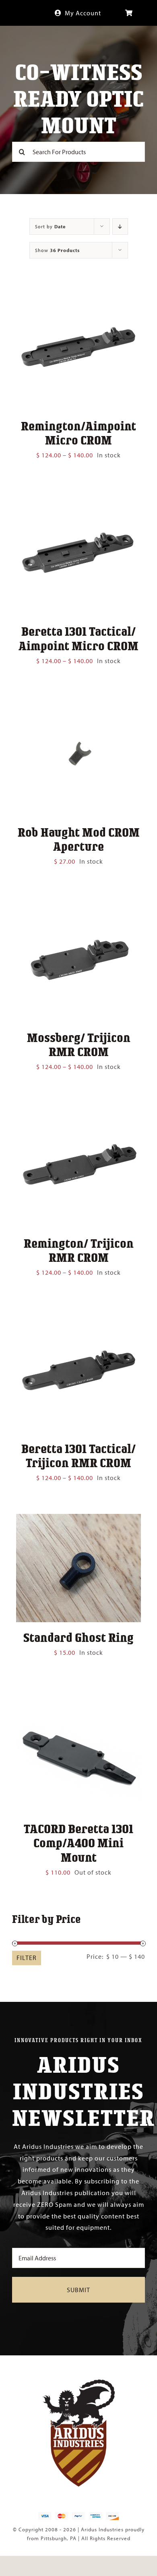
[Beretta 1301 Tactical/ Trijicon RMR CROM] (78, 1314)
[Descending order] (120, 226)
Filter (27, 1958)
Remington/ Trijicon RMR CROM (79, 1250)
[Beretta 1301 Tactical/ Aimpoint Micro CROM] (78, 497)
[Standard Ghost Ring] (78, 1520)
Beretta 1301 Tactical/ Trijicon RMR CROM (78, 1455)
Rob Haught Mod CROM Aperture (79, 839)
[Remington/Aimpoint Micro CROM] (78, 292)
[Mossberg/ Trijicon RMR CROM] (78, 903)
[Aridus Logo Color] (78, 2383)
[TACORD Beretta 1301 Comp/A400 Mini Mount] (78, 1694)
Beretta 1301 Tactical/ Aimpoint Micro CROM (78, 638)
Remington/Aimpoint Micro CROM (78, 433)
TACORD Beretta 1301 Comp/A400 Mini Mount (78, 1842)
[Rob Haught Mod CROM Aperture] (78, 703)
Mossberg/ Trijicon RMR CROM (79, 1044)
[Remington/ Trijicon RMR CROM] (78, 1108)
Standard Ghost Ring (78, 1637)
